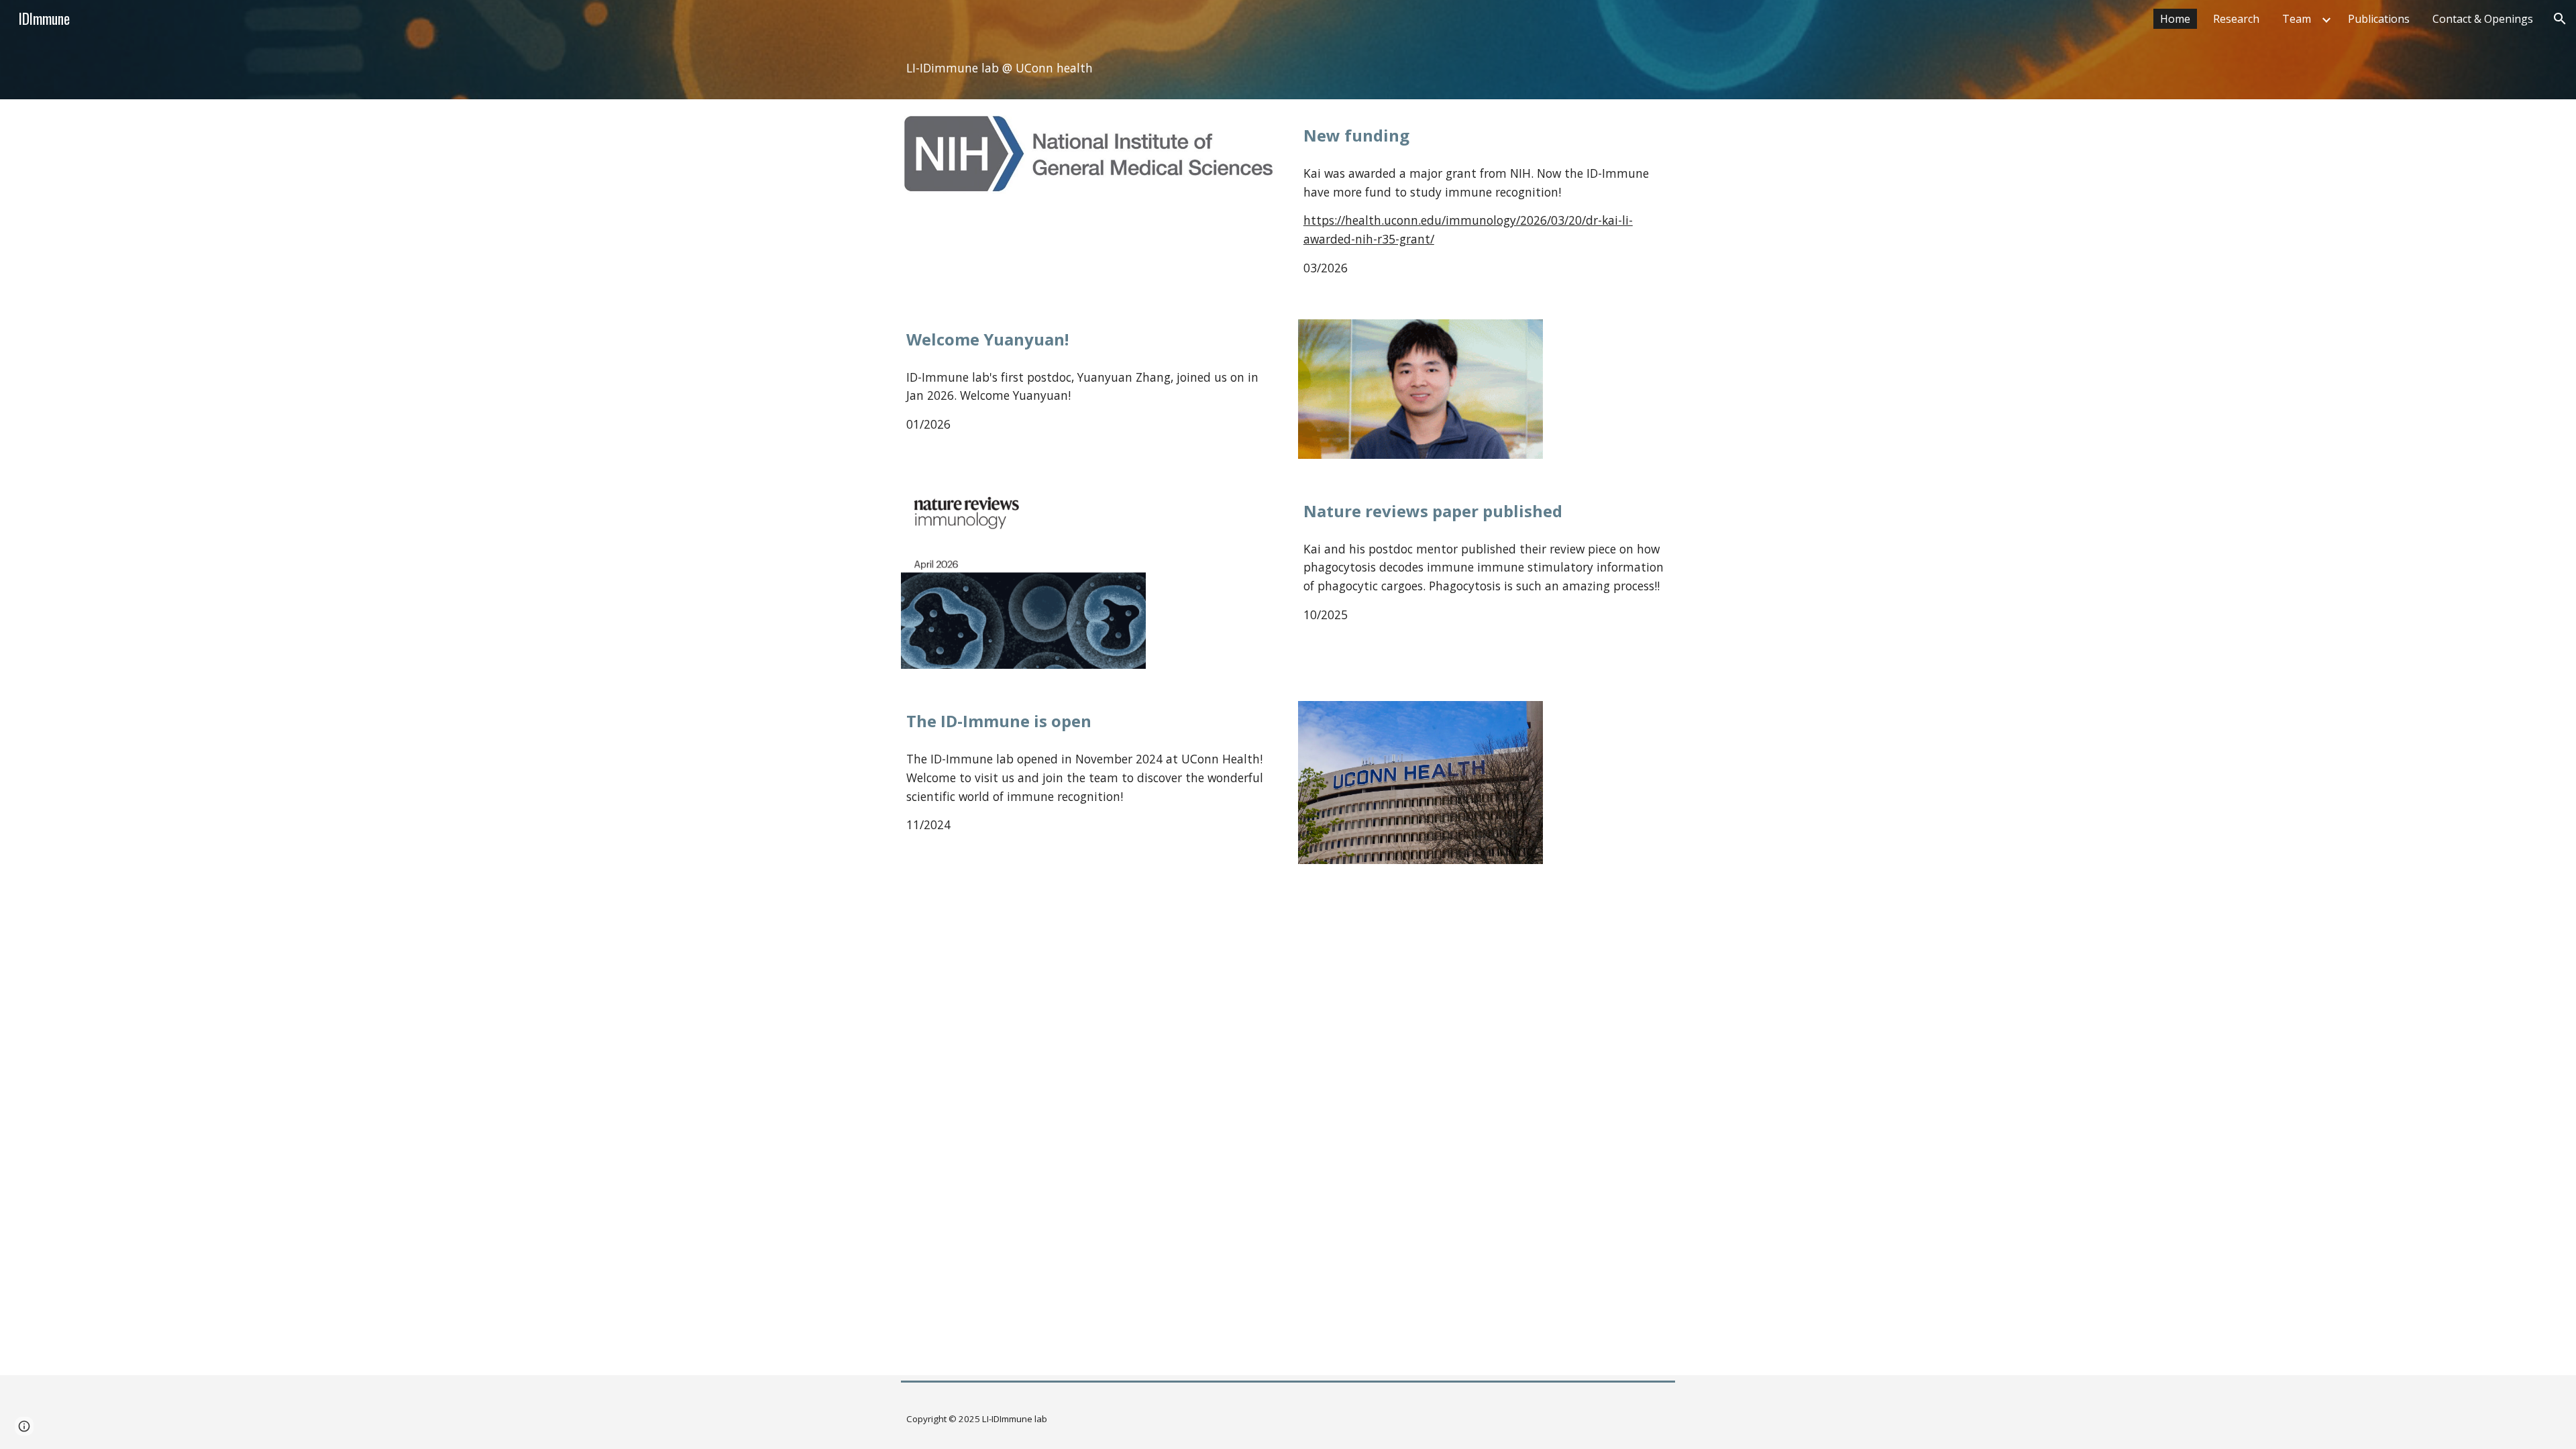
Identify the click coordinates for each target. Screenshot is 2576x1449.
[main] (1288, 68)
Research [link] (2236, 19)
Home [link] (2175, 19)
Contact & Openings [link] (2483, 19)
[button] (2560, 19)
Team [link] (2297, 19)
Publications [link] (2379, 19)
